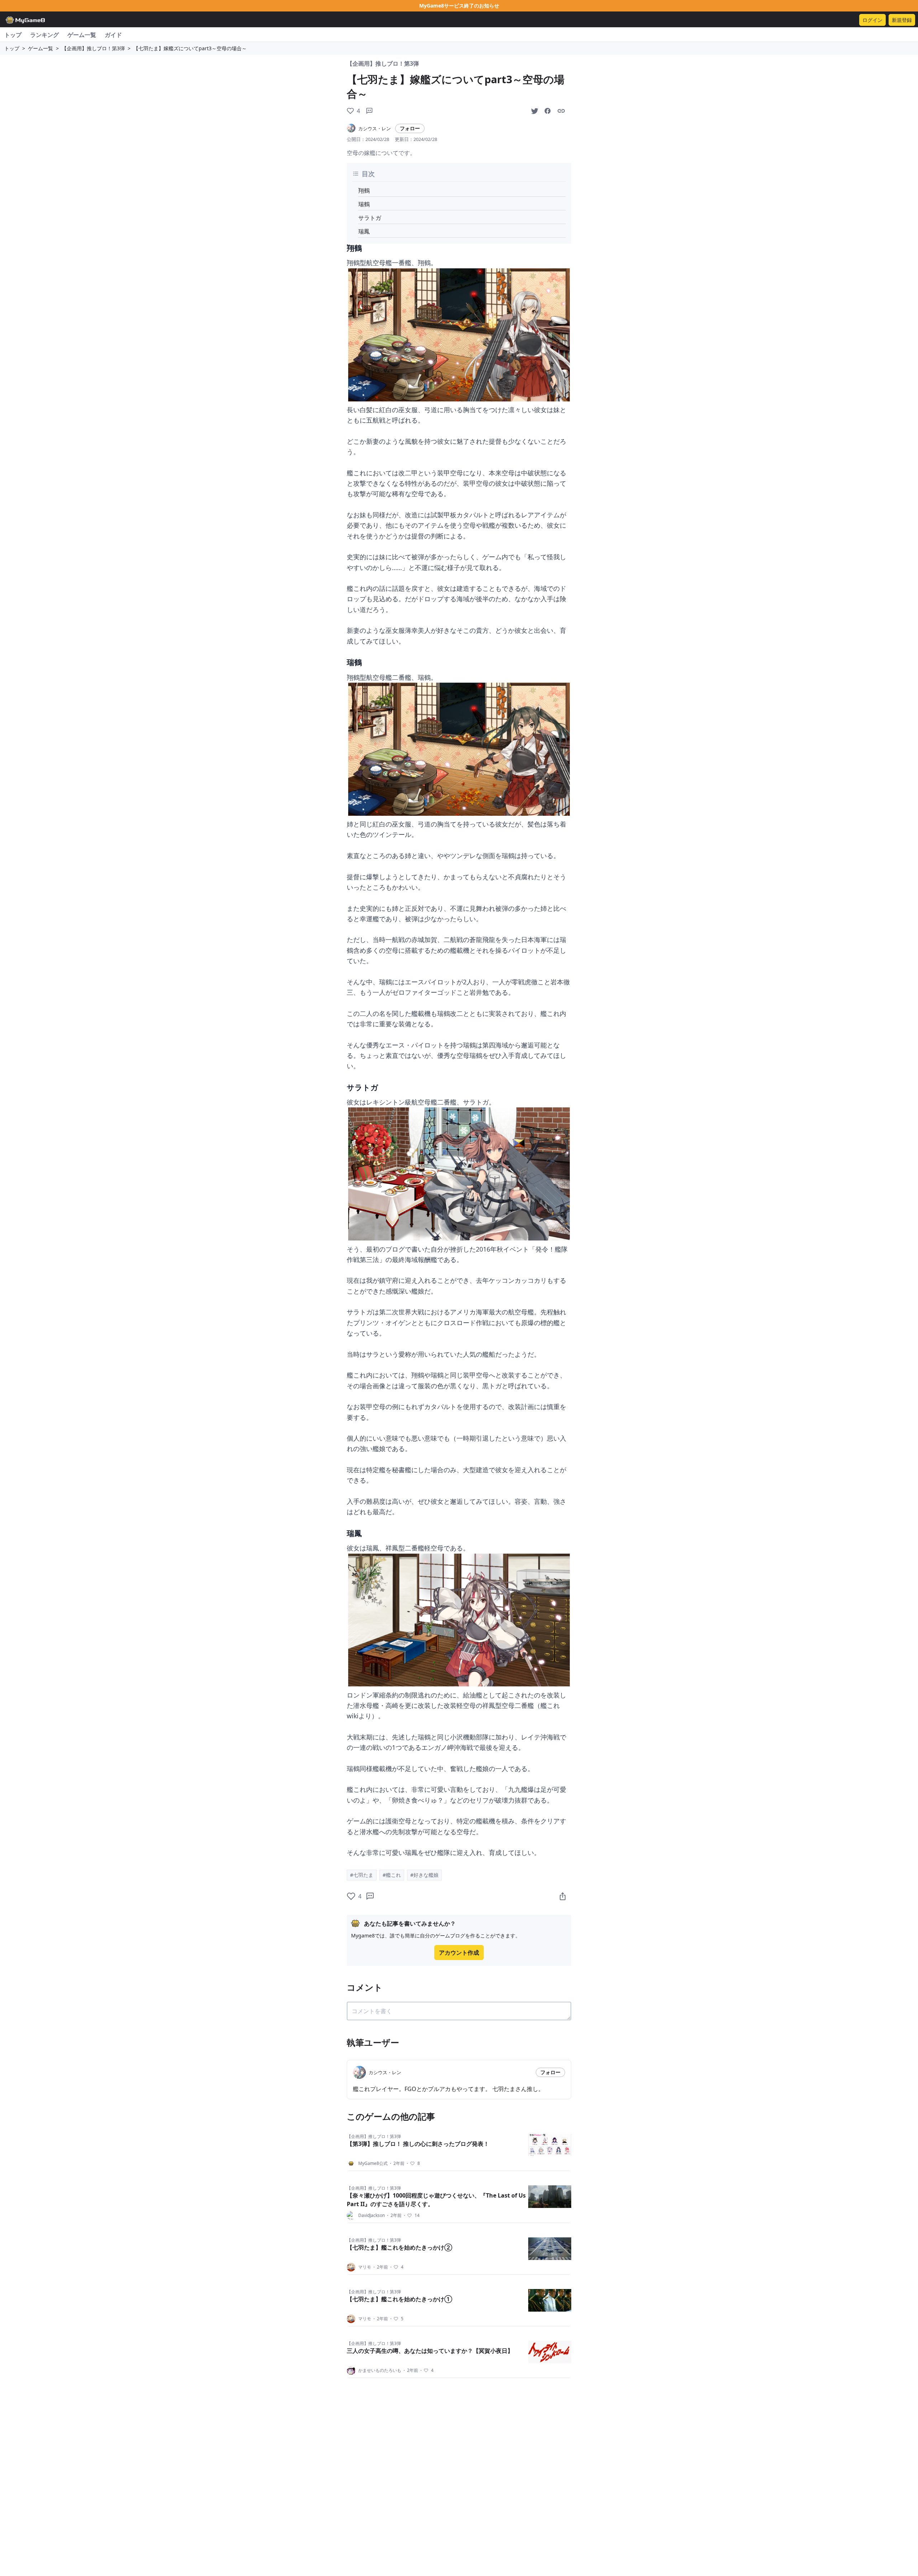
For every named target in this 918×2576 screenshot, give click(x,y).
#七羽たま (362, 1875)
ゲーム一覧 (82, 35)
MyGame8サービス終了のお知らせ (459, 6)
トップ (13, 35)
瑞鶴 (364, 204)
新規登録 (902, 20)
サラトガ (370, 218)
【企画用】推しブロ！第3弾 (93, 48)
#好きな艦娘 (424, 1875)
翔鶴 (364, 190)
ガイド (113, 35)
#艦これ (392, 1875)
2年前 (396, 2163)
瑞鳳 (364, 231)
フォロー (410, 128)
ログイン (872, 20)
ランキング (44, 35)
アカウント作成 (459, 1953)
